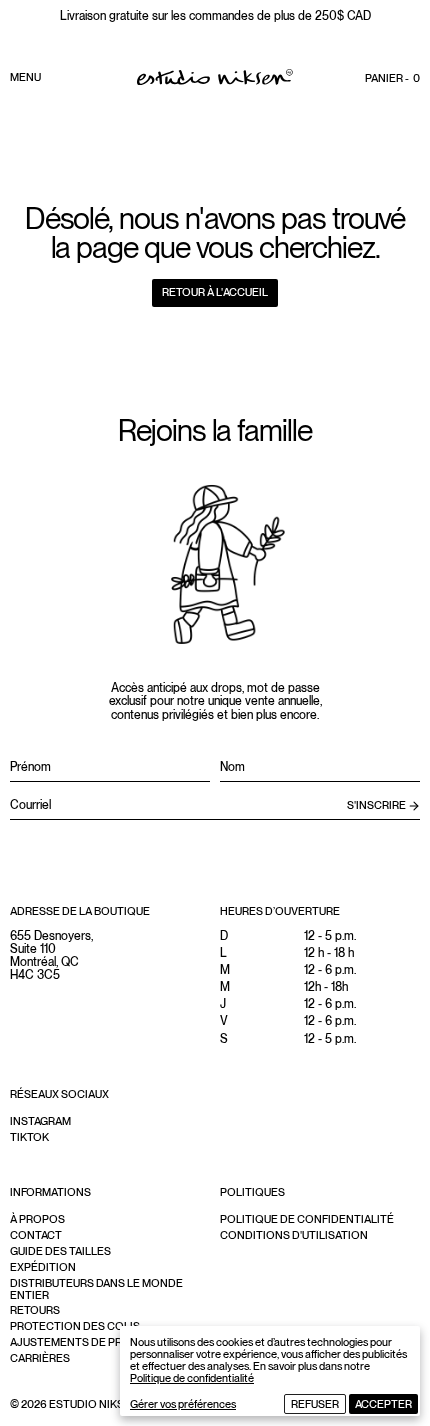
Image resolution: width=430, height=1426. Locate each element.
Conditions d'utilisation (294, 1235)
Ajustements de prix (71, 1342)
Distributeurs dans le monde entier (96, 1289)
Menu (25, 77)
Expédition (43, 1267)
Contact (36, 1235)
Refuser (315, 1404)
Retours (35, 1310)
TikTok (29, 1137)
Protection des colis (75, 1326)
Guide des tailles (60, 1251)
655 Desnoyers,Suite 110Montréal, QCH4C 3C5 (51, 956)
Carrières (40, 1358)
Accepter (383, 1404)
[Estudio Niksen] (215, 77)
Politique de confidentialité (192, 1378)
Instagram (40, 1121)
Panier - (392, 78)
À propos (37, 1219)
